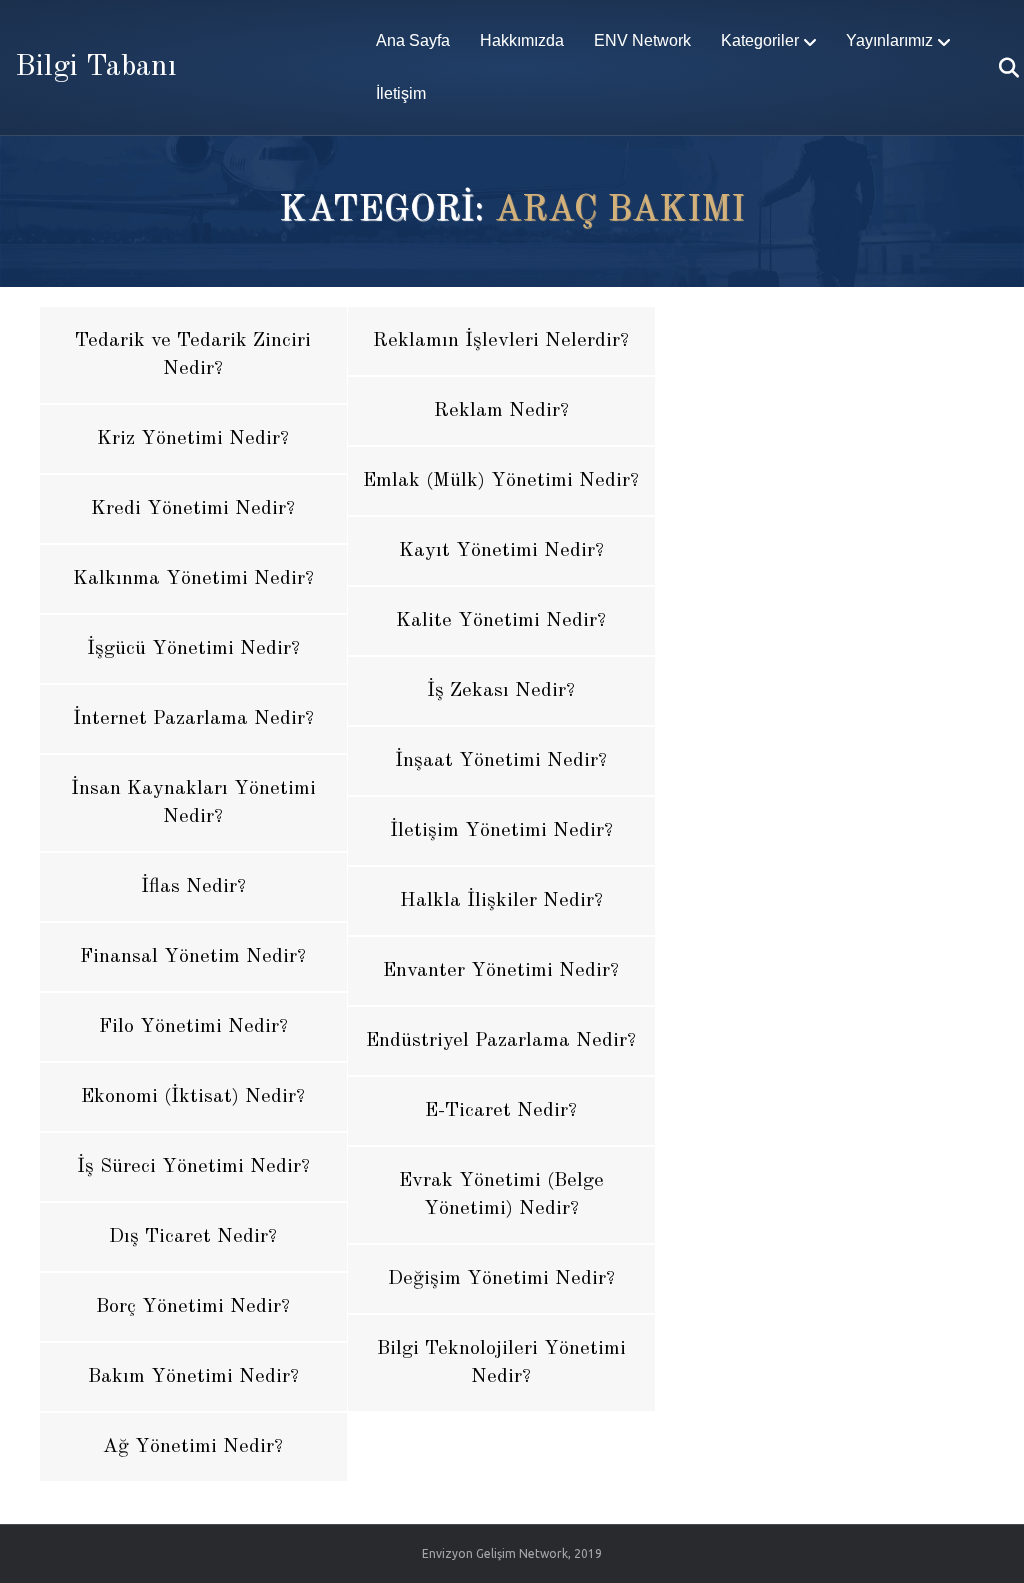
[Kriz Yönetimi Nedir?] (193, 439)
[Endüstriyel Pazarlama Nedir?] (501, 1041)
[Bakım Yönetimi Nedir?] (193, 1377)
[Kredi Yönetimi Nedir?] (193, 509)
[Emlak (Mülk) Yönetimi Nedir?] (501, 481)
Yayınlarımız (889, 40)
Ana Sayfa (413, 40)
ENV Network (642, 40)
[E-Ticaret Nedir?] (501, 1111)
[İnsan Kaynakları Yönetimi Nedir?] (193, 803)
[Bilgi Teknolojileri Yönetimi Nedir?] (501, 1363)
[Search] (996, 68)
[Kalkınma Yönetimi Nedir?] (193, 579)
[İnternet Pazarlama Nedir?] (193, 719)
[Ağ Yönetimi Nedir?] (193, 1447)
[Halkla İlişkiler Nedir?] (501, 901)
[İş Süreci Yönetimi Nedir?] (193, 1167)
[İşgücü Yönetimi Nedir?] (193, 649)
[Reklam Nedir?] (501, 411)
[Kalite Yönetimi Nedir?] (501, 621)
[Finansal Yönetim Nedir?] (193, 957)
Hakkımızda (522, 40)
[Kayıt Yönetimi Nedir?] (501, 551)
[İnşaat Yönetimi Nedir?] (501, 761)
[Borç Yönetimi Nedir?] (193, 1307)
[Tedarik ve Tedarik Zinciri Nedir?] (193, 355)
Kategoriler (760, 40)
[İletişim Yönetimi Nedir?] (501, 831)
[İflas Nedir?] (193, 887)
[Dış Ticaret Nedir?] (193, 1237)
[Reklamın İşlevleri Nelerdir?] (501, 341)
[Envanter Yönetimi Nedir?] (501, 971)
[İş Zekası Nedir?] (501, 691)
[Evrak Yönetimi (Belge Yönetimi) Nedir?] (501, 1195)
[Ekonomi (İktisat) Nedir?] (193, 1097)
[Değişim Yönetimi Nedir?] (501, 1279)
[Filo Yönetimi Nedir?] (193, 1027)
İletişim (401, 93)
